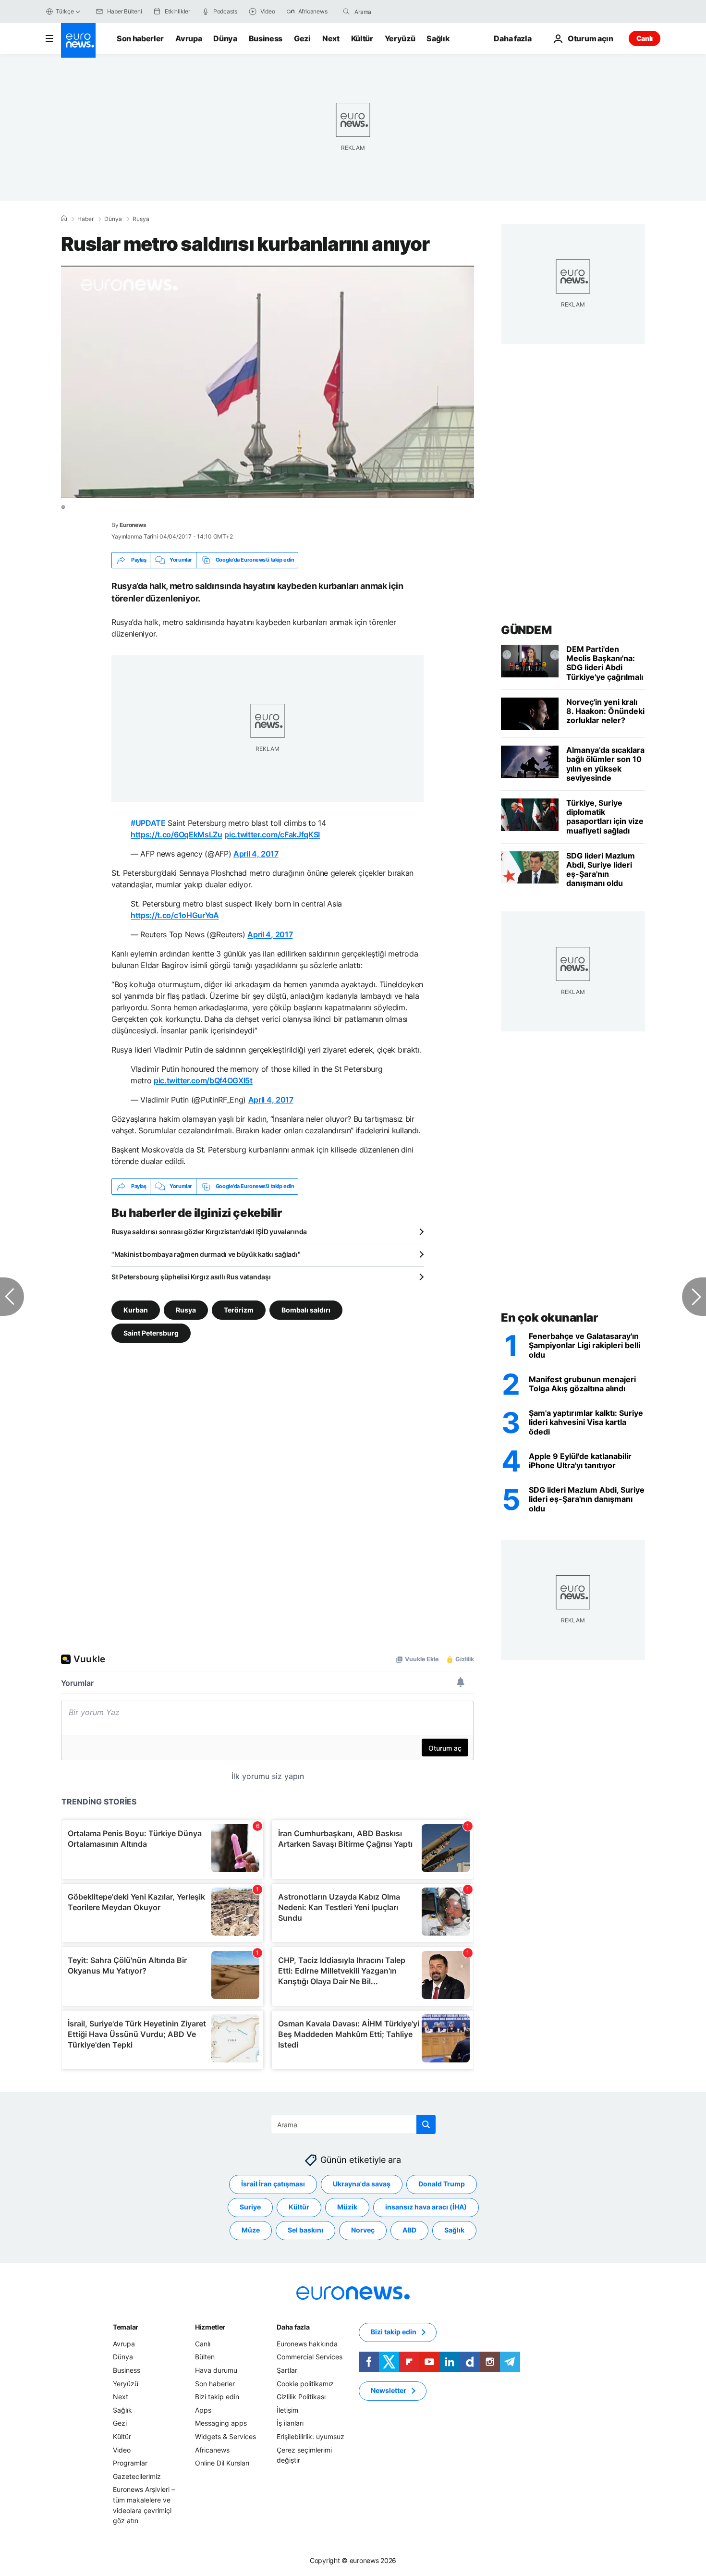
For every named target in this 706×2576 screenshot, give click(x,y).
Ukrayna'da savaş (362, 2184)
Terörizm (239, 1309)
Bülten (205, 2357)
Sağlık (438, 38)
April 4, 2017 (256, 854)
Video (122, 2449)
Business (266, 38)
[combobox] (395, 12)
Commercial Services (310, 2357)
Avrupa (189, 38)
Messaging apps (221, 2423)
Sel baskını (305, 2230)
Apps (203, 2410)
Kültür (362, 38)
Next (331, 38)
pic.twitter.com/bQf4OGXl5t (203, 1080)
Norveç (363, 2230)
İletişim (287, 2410)
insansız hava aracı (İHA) (426, 2207)
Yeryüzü (400, 38)
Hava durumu (216, 2370)
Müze (251, 2230)
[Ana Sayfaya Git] (78, 40)
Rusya (141, 219)
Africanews (212, 2449)
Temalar (126, 2327)
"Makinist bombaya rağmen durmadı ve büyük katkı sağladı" (206, 1254)
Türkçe (65, 11)
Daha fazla (293, 2327)
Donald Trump (442, 2184)
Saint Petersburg (151, 1332)
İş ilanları (290, 2423)
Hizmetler (210, 2327)
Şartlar (287, 2370)
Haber (85, 219)
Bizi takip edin (217, 2397)
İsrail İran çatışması (273, 2184)
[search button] (346, 12)
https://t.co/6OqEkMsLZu (176, 834)
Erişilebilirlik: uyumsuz (310, 2436)
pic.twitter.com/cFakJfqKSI (272, 834)
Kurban (136, 1309)
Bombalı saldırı (306, 1309)
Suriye (250, 2207)
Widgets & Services (225, 2436)
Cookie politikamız (305, 2383)
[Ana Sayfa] (64, 219)
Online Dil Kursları (222, 2463)
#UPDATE (148, 823)
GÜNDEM (526, 630)
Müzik (347, 2207)
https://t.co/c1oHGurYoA (175, 915)
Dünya (225, 38)
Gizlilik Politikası (301, 2397)
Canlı (645, 38)
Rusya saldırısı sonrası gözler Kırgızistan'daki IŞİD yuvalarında (209, 1232)
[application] (268, 382)
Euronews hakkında (307, 2344)
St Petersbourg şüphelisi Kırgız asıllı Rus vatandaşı (191, 1277)
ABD (409, 2230)
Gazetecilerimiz (137, 2476)
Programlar (130, 2463)
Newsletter (389, 2390)
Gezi (302, 38)
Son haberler (140, 38)
